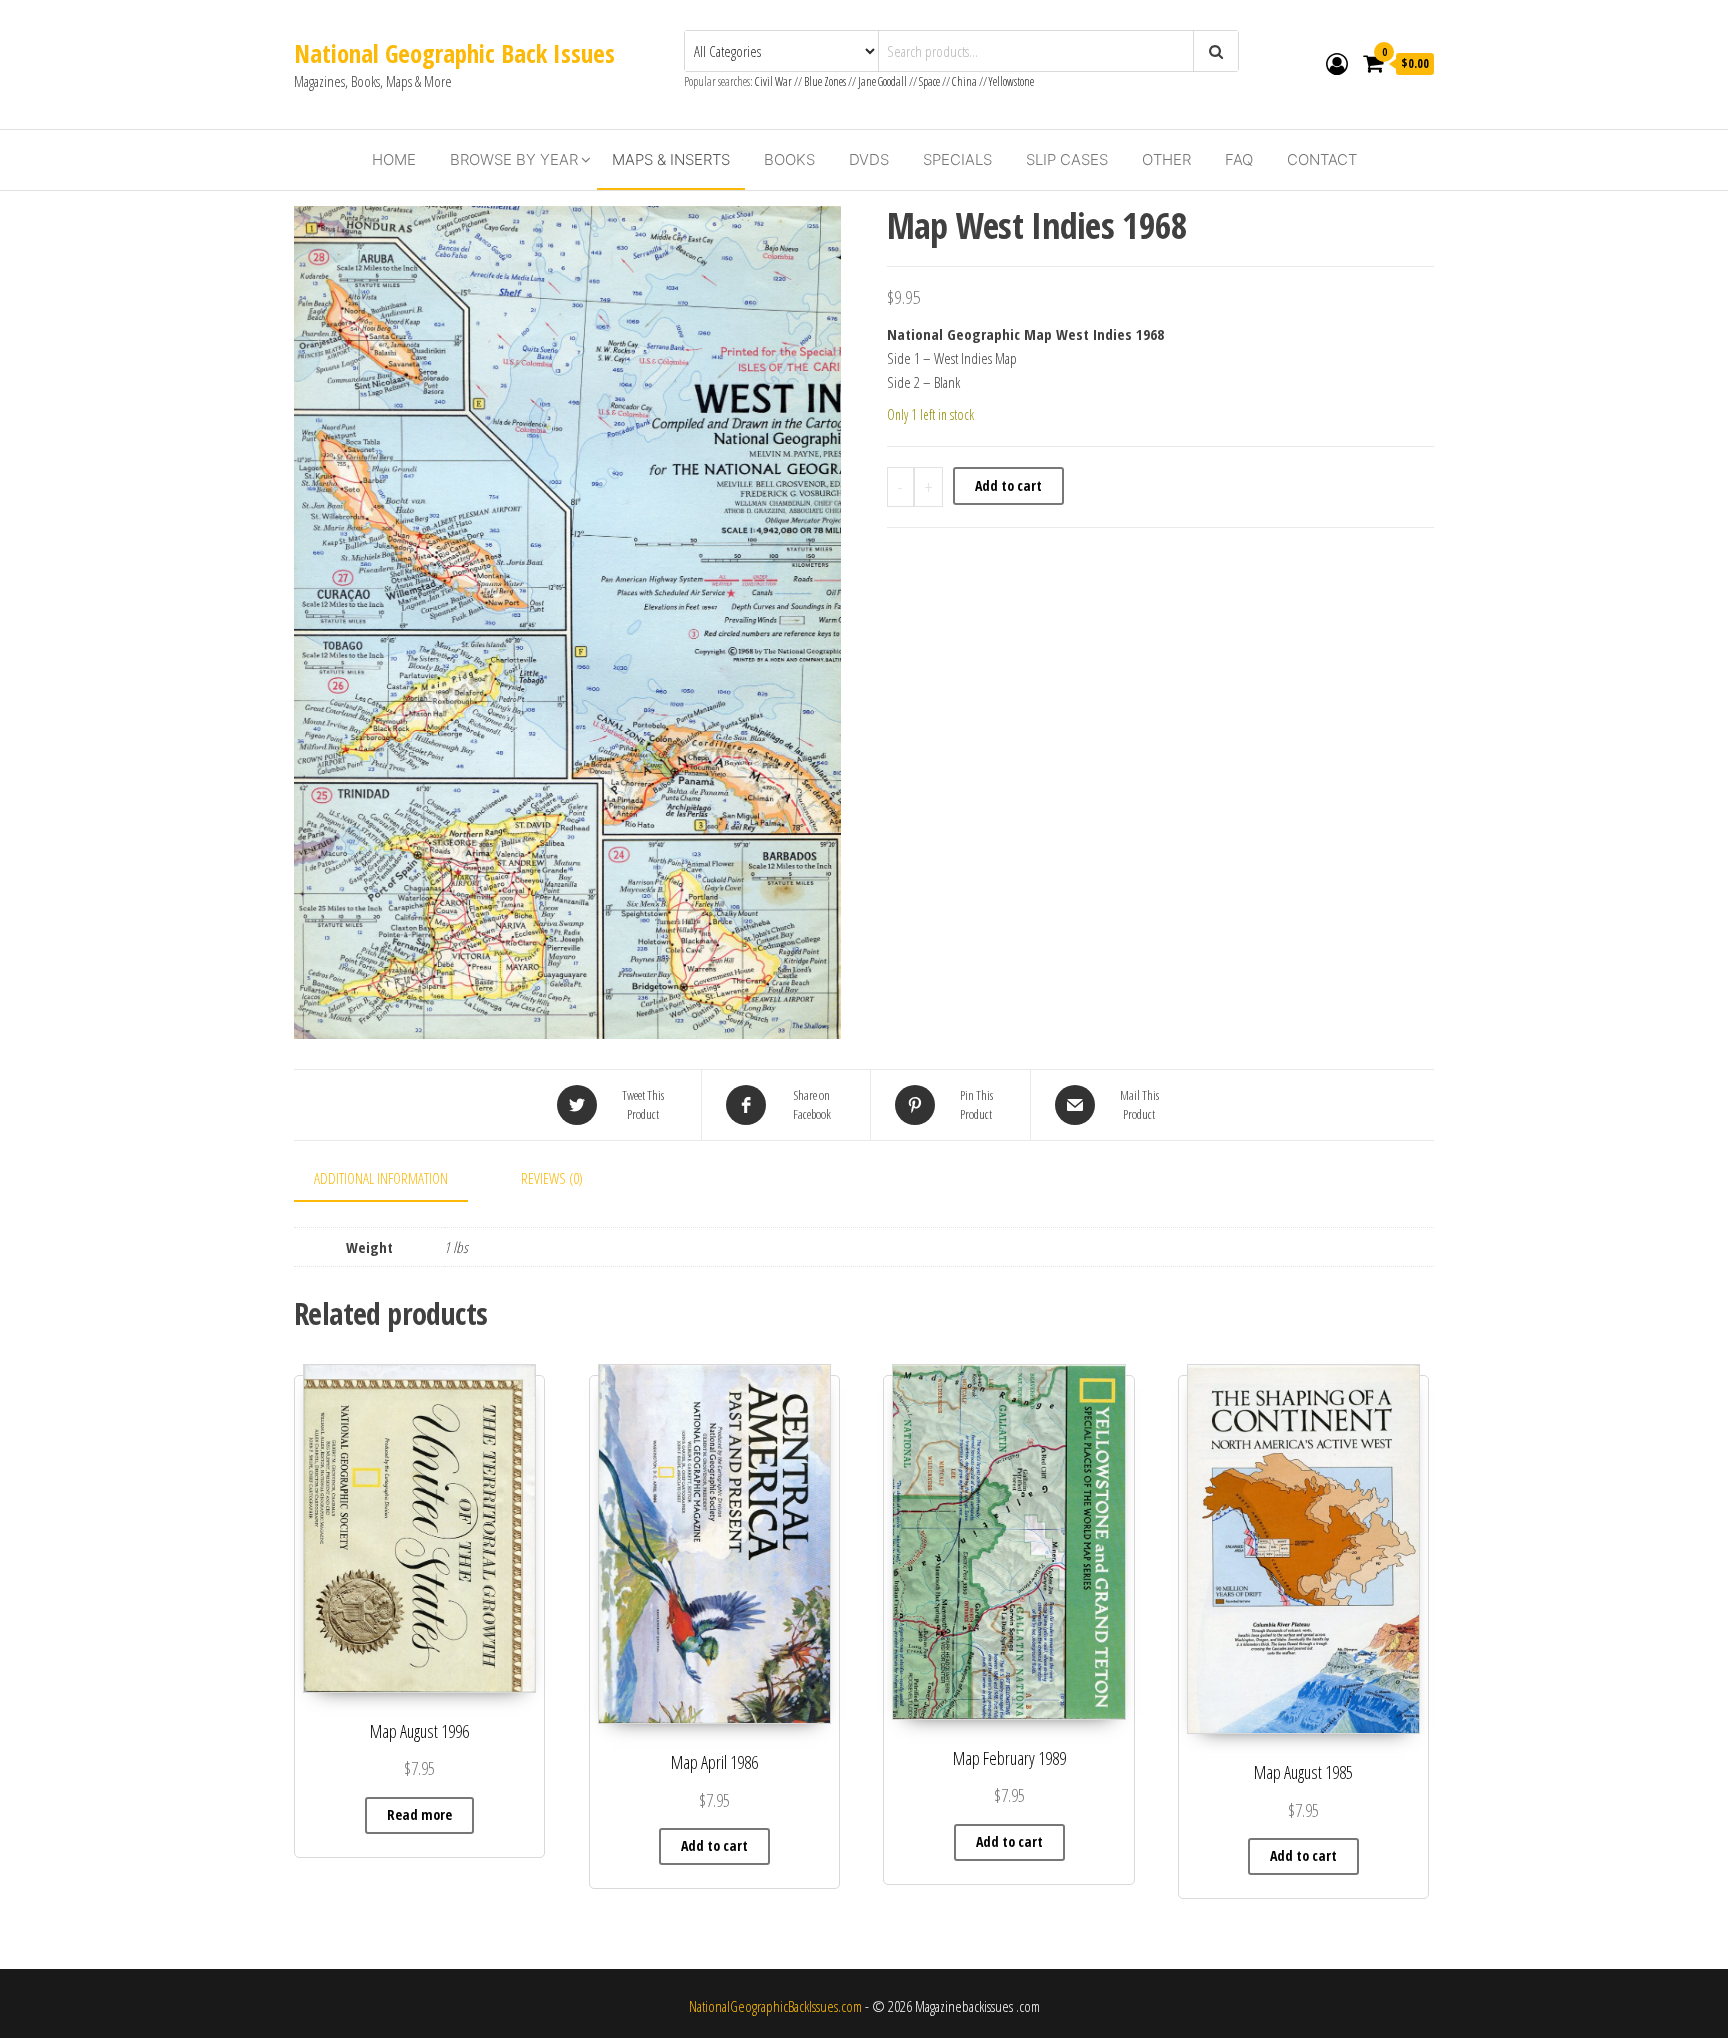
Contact (1322, 159)
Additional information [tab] (381, 1178)
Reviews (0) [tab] (552, 1178)
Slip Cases (1067, 159)
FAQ (1239, 159)
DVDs (869, 159)
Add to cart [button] (714, 1845)
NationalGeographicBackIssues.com (775, 2006)
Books (789, 159)
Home (394, 159)
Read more (419, 1814)
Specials (957, 159)
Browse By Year (514, 159)
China (964, 81)
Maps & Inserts (671, 159)
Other (1166, 159)
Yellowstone (1011, 81)
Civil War (774, 81)
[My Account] (1337, 63)
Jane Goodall (882, 81)
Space (929, 81)
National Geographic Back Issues (454, 53)
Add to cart (1008, 485)
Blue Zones (825, 81)
